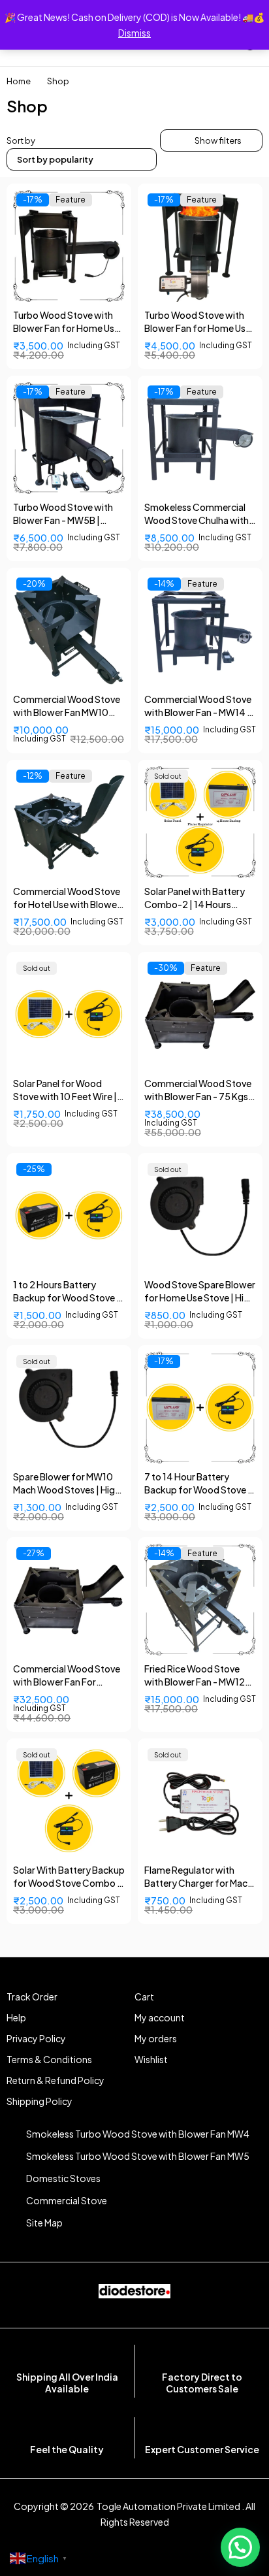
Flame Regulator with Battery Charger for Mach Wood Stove (198, 1883)
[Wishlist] (170, 51)
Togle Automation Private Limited (168, 2506)
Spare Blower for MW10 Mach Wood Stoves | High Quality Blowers (67, 1490)
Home (19, 81)
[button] (240, 2547)
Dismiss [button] (134, 33)
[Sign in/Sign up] (99, 51)
